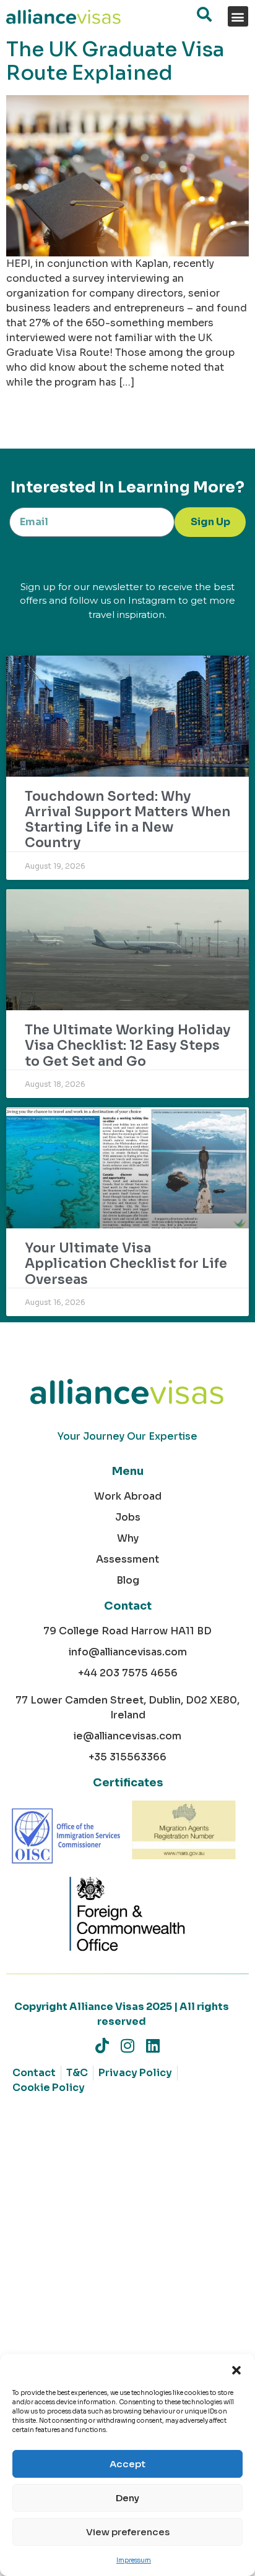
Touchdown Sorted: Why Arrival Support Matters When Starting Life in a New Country (127, 820)
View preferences (128, 2532)
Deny (127, 2498)
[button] (236, 2370)
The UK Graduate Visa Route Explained (115, 61)
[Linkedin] (153, 2046)
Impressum (134, 2560)
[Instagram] (128, 2046)
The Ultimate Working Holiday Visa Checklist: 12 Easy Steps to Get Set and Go (127, 1045)
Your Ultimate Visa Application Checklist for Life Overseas (126, 1264)
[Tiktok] (102, 2046)
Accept (127, 2464)
